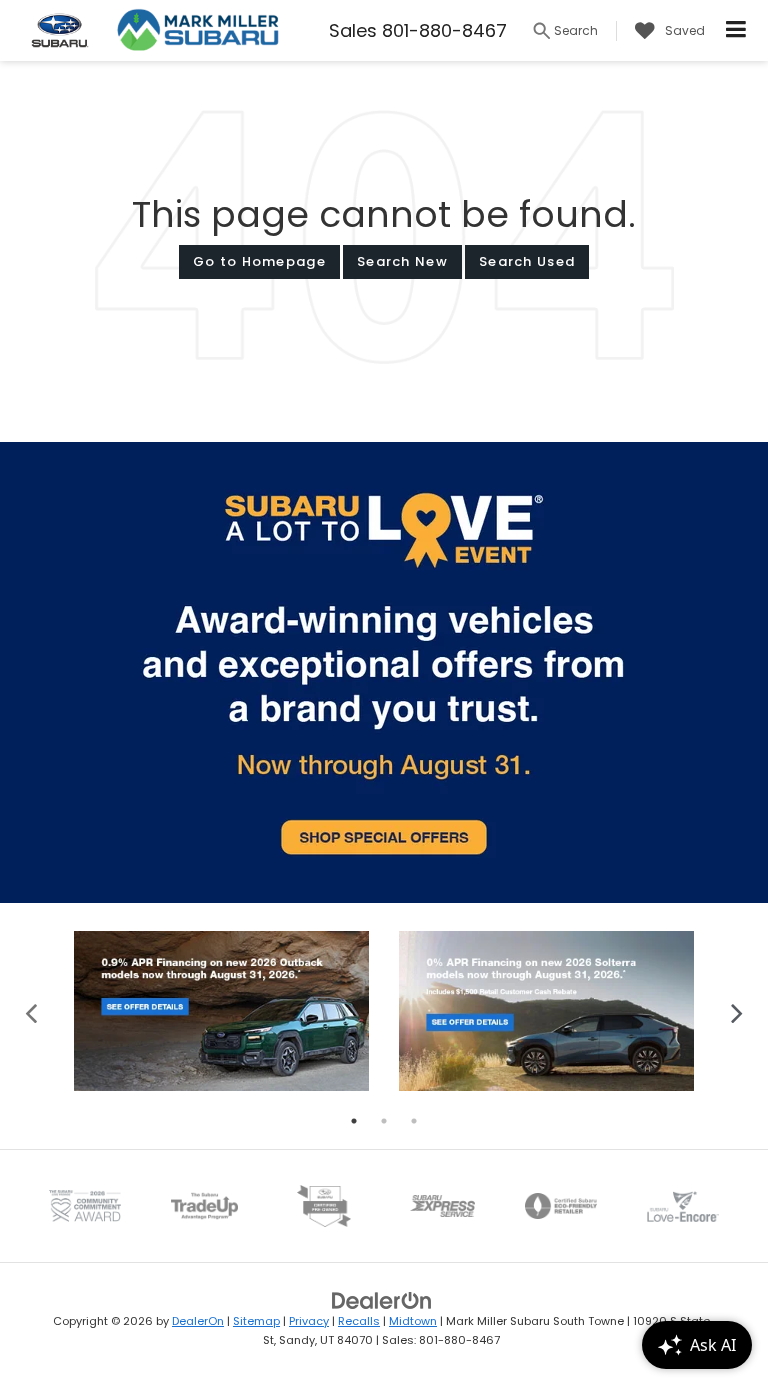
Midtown (413, 1321)
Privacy (309, 1321)
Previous (31, 1011)
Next (736, 1011)
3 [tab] (414, 1121)
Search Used (527, 261)
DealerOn (198, 1321)
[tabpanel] (221, 1011)
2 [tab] (384, 1121)
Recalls (359, 1321)
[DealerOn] (382, 1300)
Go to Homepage (259, 261)
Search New (402, 261)
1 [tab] (354, 1121)
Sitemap (256, 1321)
